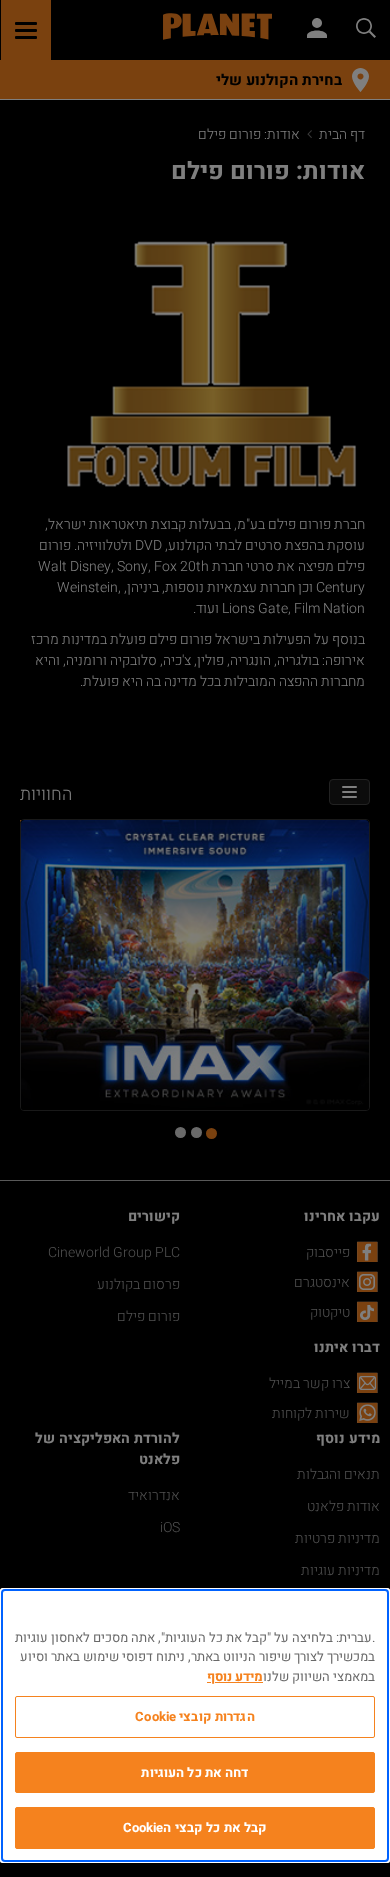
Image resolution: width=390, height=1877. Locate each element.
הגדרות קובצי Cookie (194, 1716)
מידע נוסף (235, 1676)
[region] (195, 1725)
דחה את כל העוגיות (194, 1772)
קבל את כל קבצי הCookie (195, 1827)
